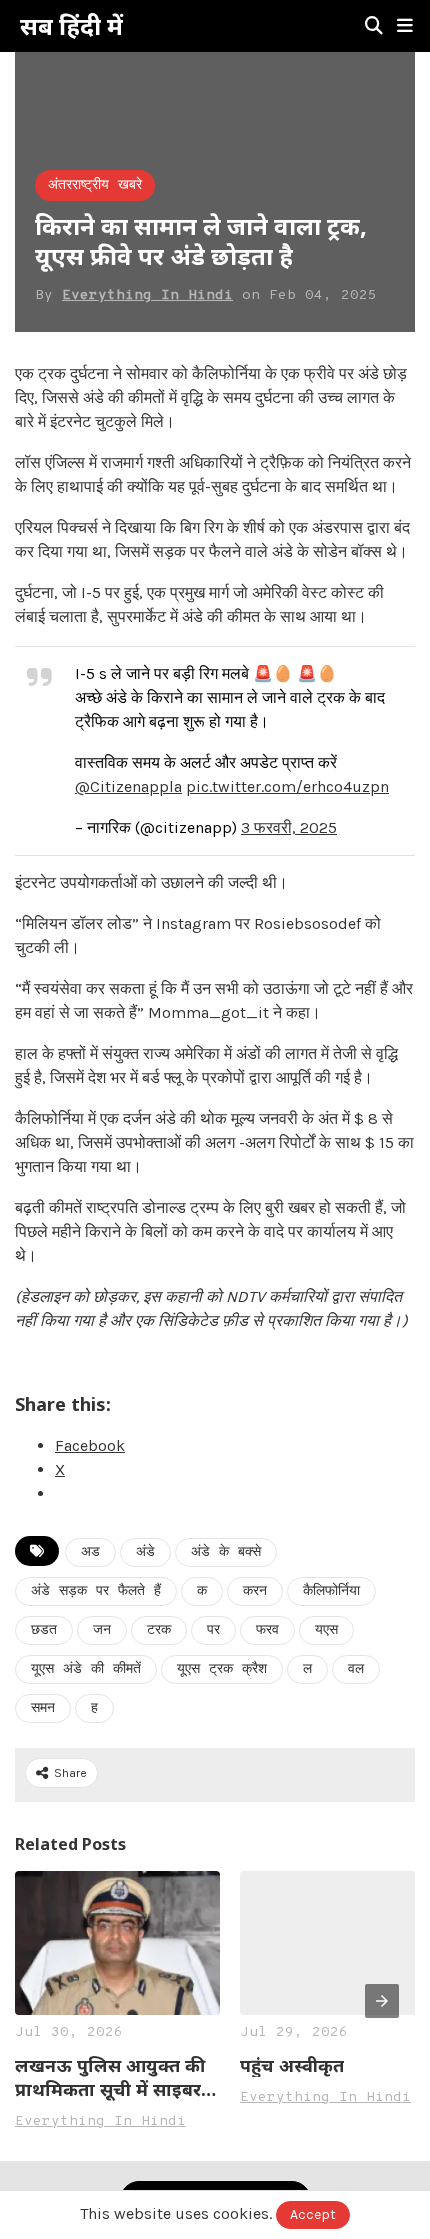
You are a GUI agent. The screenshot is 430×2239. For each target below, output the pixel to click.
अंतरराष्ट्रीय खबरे (95, 185)
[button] (405, 26)
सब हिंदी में (71, 26)
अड (90, 1552)
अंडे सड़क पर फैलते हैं (96, 1591)
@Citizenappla (128, 786)
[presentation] (382, 2001)
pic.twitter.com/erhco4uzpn (287, 786)
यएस (326, 1630)
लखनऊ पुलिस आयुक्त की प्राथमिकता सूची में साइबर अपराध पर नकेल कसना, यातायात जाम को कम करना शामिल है (117, 2077)
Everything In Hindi (147, 295)
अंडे (145, 1552)
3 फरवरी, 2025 (289, 827)
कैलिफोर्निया (331, 1591)
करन (255, 1591)
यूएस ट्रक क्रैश (222, 1669)
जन (102, 1630)
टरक (159, 1630)
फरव (267, 1630)
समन (43, 1708)
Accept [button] (313, 2214)
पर (213, 1630)
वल (356, 1669)
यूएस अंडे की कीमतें (86, 1669)
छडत (44, 1630)
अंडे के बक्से (226, 1552)
